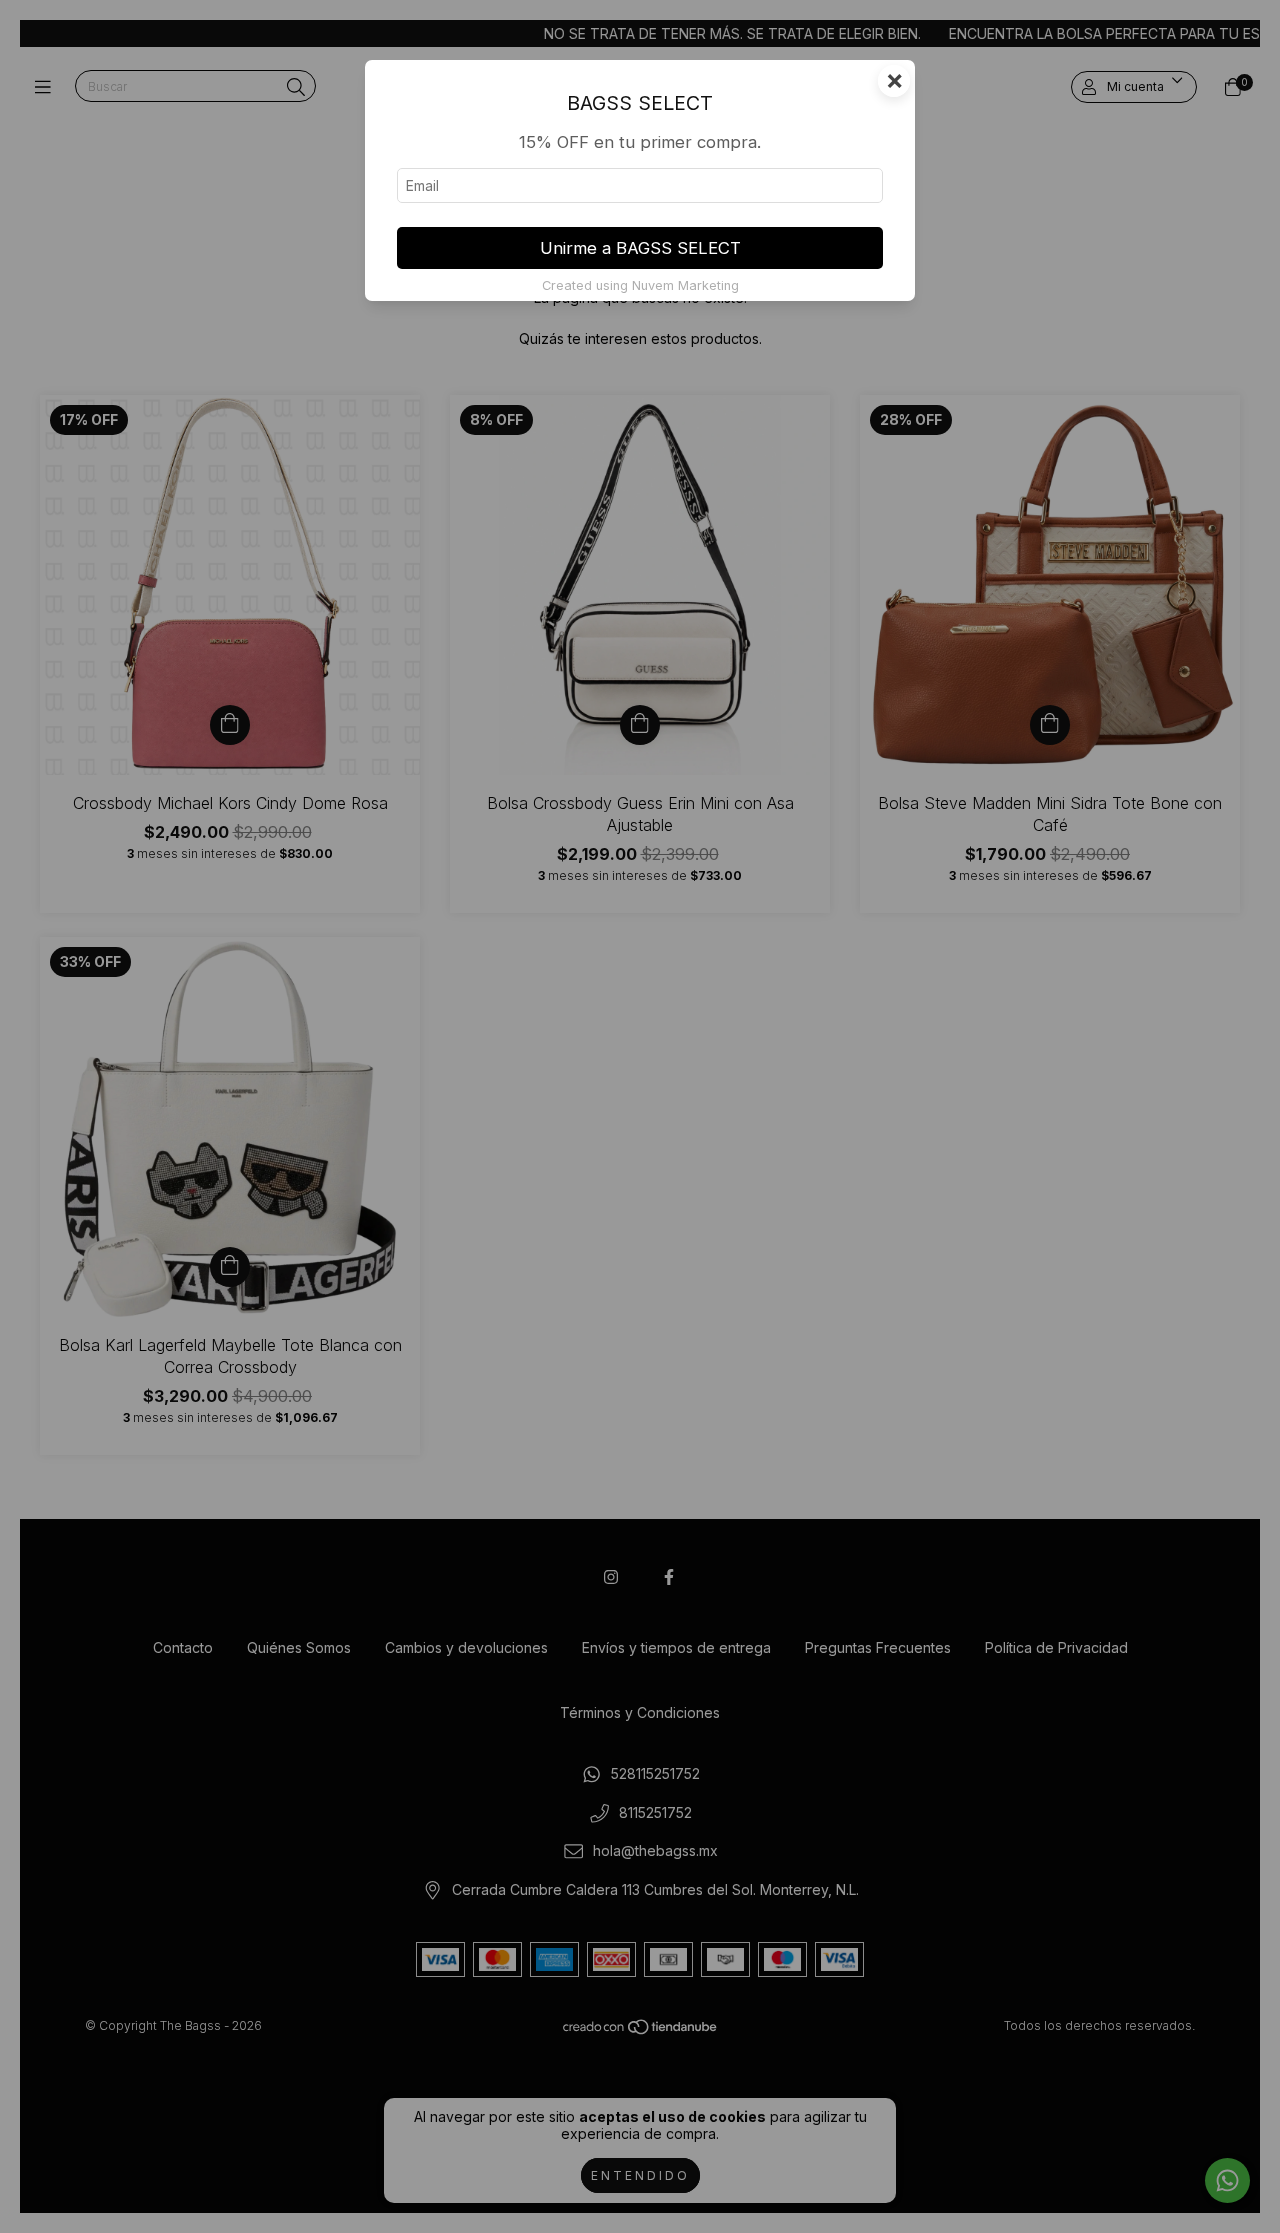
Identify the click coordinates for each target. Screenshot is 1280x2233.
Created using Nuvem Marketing (640, 285)
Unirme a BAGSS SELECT (640, 248)
